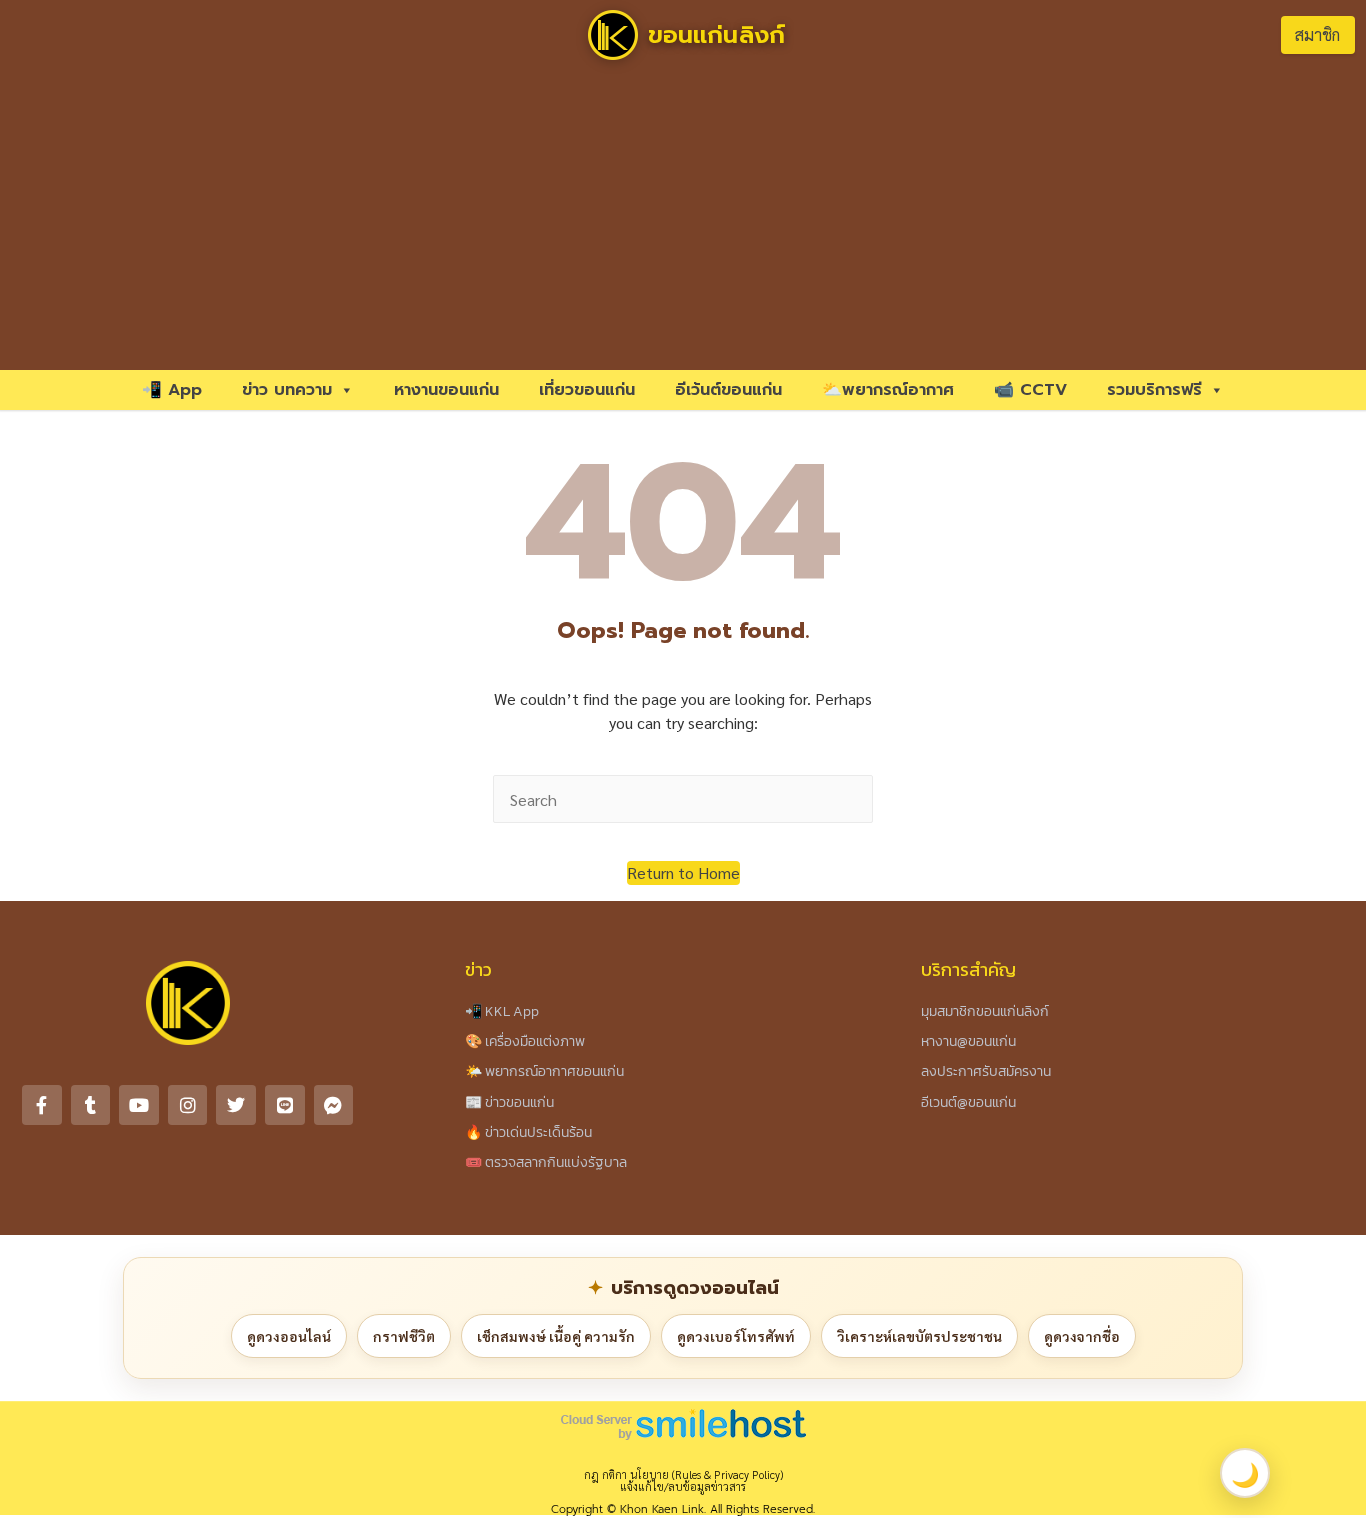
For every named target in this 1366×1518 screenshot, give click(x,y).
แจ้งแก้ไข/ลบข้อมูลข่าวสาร (683, 1486)
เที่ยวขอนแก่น (587, 390)
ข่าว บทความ (287, 390)
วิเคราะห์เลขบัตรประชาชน (919, 1336)
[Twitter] (236, 1105)
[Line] (285, 1105)
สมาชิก (1317, 34)
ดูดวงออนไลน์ (289, 1336)
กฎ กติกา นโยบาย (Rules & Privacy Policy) (683, 1474)
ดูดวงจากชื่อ (1082, 1336)
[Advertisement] (683, 220)
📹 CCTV (1030, 390)
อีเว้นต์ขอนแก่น (728, 390)
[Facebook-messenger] (334, 1105)
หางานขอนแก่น (446, 390)
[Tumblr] (91, 1105)
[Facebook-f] (42, 1105)
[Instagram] (188, 1105)
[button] (683, 873)
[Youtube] (139, 1105)
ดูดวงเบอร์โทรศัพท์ (736, 1336)
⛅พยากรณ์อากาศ (888, 390)
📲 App (172, 390)
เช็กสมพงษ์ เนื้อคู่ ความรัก (556, 1336)
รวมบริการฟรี (1154, 390)
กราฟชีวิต (404, 1336)
